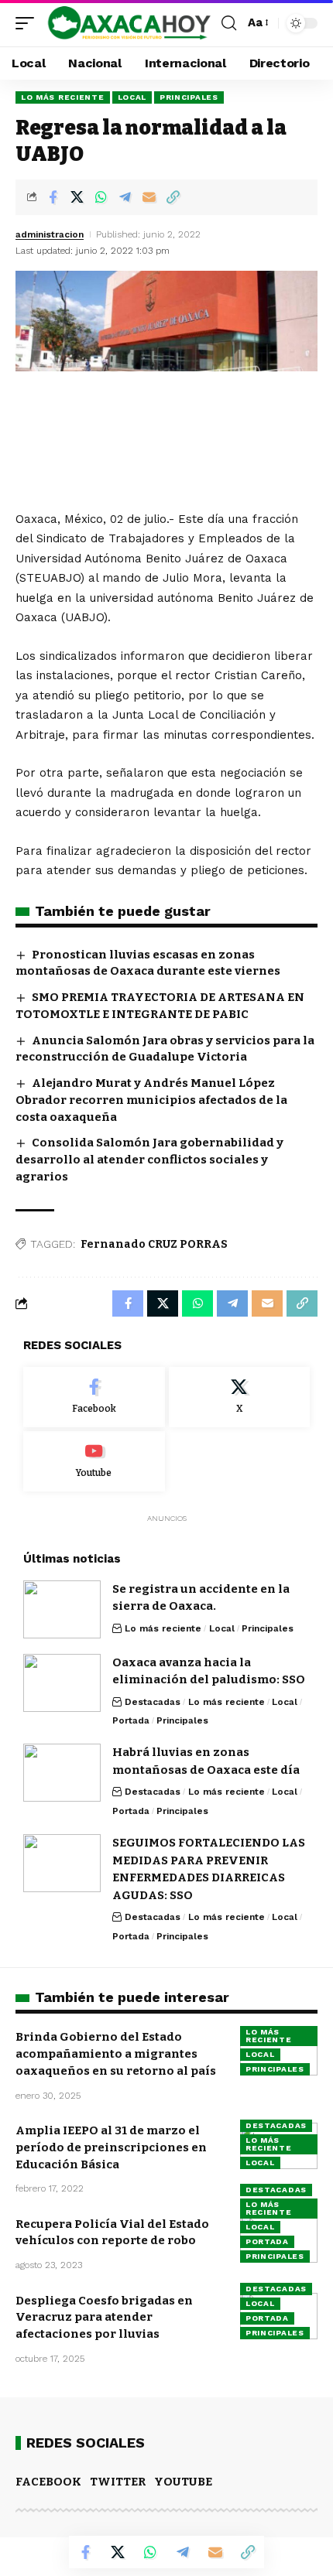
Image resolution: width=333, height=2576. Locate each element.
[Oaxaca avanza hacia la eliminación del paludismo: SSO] (62, 1683)
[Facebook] (94, 1397)
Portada (131, 1720)
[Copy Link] (173, 197)
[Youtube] (94, 1461)
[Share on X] (77, 197)
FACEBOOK (48, 2482)
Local (132, 97)
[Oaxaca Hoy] (130, 23)
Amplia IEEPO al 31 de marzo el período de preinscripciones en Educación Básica (111, 2147)
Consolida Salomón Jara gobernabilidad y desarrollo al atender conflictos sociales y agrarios (149, 1160)
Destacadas (153, 1702)
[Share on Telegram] (125, 197)
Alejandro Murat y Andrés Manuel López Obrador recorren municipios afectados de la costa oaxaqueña (151, 1100)
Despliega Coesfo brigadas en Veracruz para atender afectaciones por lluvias (104, 2318)
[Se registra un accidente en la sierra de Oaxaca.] (62, 1609)
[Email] (149, 197)
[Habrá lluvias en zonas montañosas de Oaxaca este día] (62, 1773)
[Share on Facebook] (53, 197)
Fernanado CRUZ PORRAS (154, 1244)
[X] (240, 1397)
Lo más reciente (63, 97)
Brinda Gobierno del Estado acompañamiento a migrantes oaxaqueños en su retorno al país (116, 2054)
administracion (50, 234)
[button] (29, 23)
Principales (189, 97)
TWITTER (118, 2482)
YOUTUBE (183, 2482)
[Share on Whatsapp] (101, 197)
